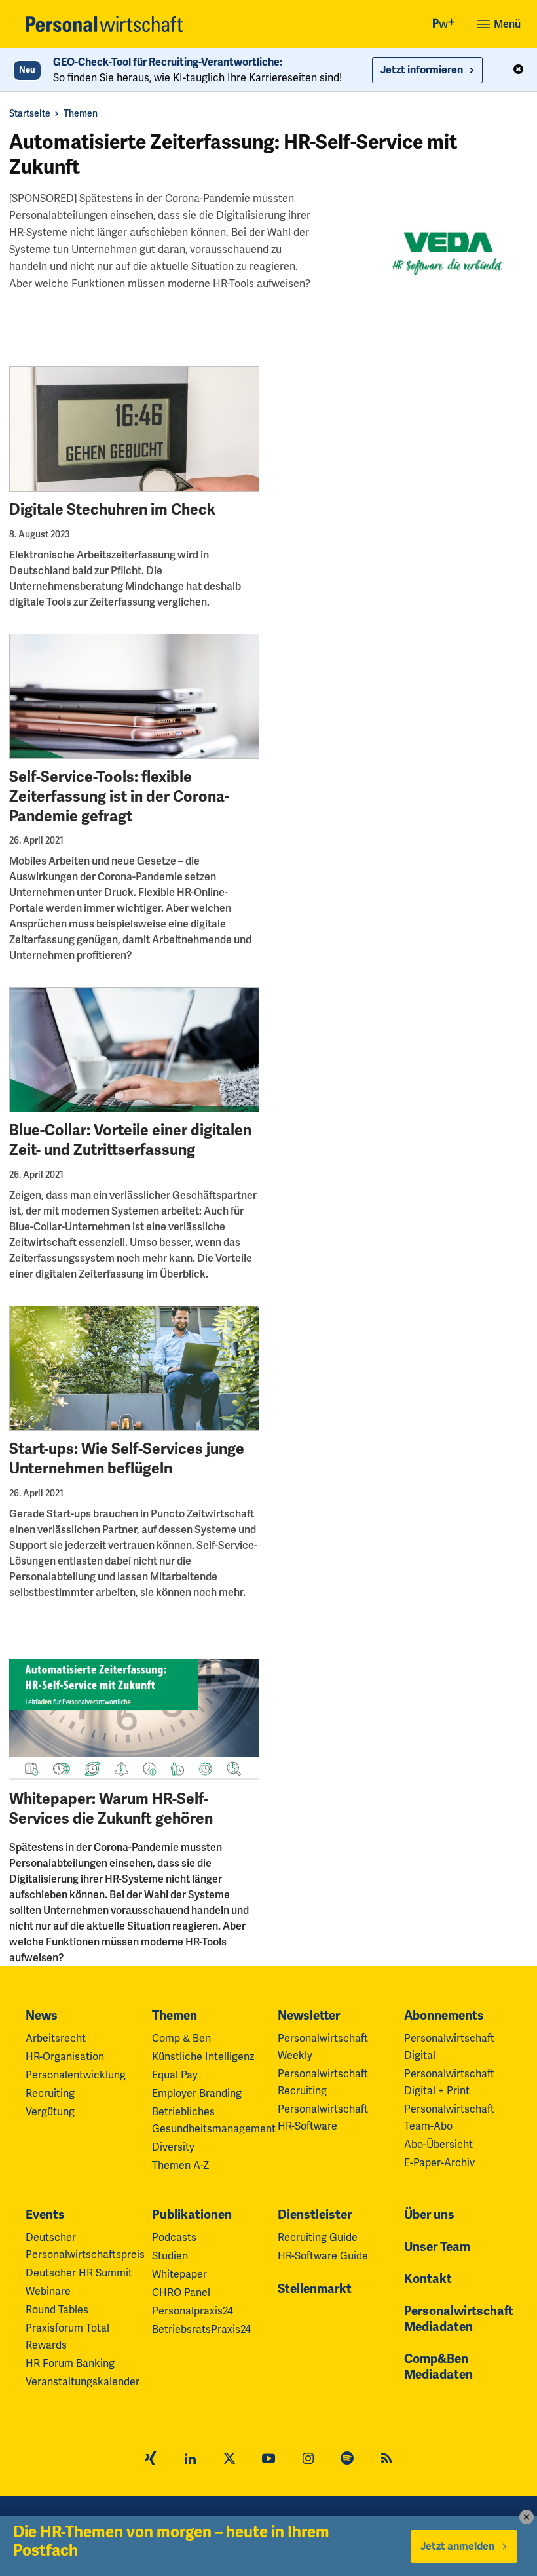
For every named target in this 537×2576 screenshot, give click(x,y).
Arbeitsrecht (56, 2038)
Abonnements (444, 2016)
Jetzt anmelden (457, 2547)
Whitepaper (179, 2274)
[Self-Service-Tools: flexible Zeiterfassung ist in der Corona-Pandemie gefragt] (134, 696)
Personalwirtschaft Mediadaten (459, 2319)
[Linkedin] (190, 2460)
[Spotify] (347, 2460)
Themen (81, 113)
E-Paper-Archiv (439, 2163)
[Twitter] (229, 2460)
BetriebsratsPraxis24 (201, 2329)
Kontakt (428, 2279)
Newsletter (309, 2016)
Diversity (173, 2147)
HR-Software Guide (323, 2256)
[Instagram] (308, 2460)
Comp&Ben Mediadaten (438, 2367)
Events (45, 2215)
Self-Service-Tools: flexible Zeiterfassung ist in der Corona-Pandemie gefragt (119, 797)
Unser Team (437, 2247)
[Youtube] (268, 2460)
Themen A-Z (180, 2165)
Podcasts (174, 2237)
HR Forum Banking (70, 2363)
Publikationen (192, 2215)
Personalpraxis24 (193, 2311)
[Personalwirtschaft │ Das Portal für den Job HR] (104, 24)
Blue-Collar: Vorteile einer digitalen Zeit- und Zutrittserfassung (130, 1140)
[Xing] (151, 2460)
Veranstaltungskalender (83, 2382)
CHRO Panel (181, 2293)
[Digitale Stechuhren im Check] (134, 429)
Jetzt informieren (422, 70)
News (42, 2016)
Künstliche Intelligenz (203, 2057)
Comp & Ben (181, 2038)
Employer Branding (197, 2093)
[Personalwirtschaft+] (444, 25)
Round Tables (57, 2310)
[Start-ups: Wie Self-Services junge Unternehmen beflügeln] (134, 1368)
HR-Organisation (65, 2057)
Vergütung (50, 2112)
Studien (170, 2256)
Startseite (30, 113)
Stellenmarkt (315, 2289)
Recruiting (50, 2093)
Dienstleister (315, 2215)
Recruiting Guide (318, 2237)
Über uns (429, 2215)
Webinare (48, 2291)
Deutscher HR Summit (79, 2273)
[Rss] (386, 2460)
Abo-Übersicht (438, 2144)
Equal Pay (175, 2075)
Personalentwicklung (76, 2075)
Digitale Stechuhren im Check (112, 510)
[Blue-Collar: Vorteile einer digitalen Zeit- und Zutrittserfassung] (134, 1050)
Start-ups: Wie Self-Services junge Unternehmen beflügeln (127, 1459)
